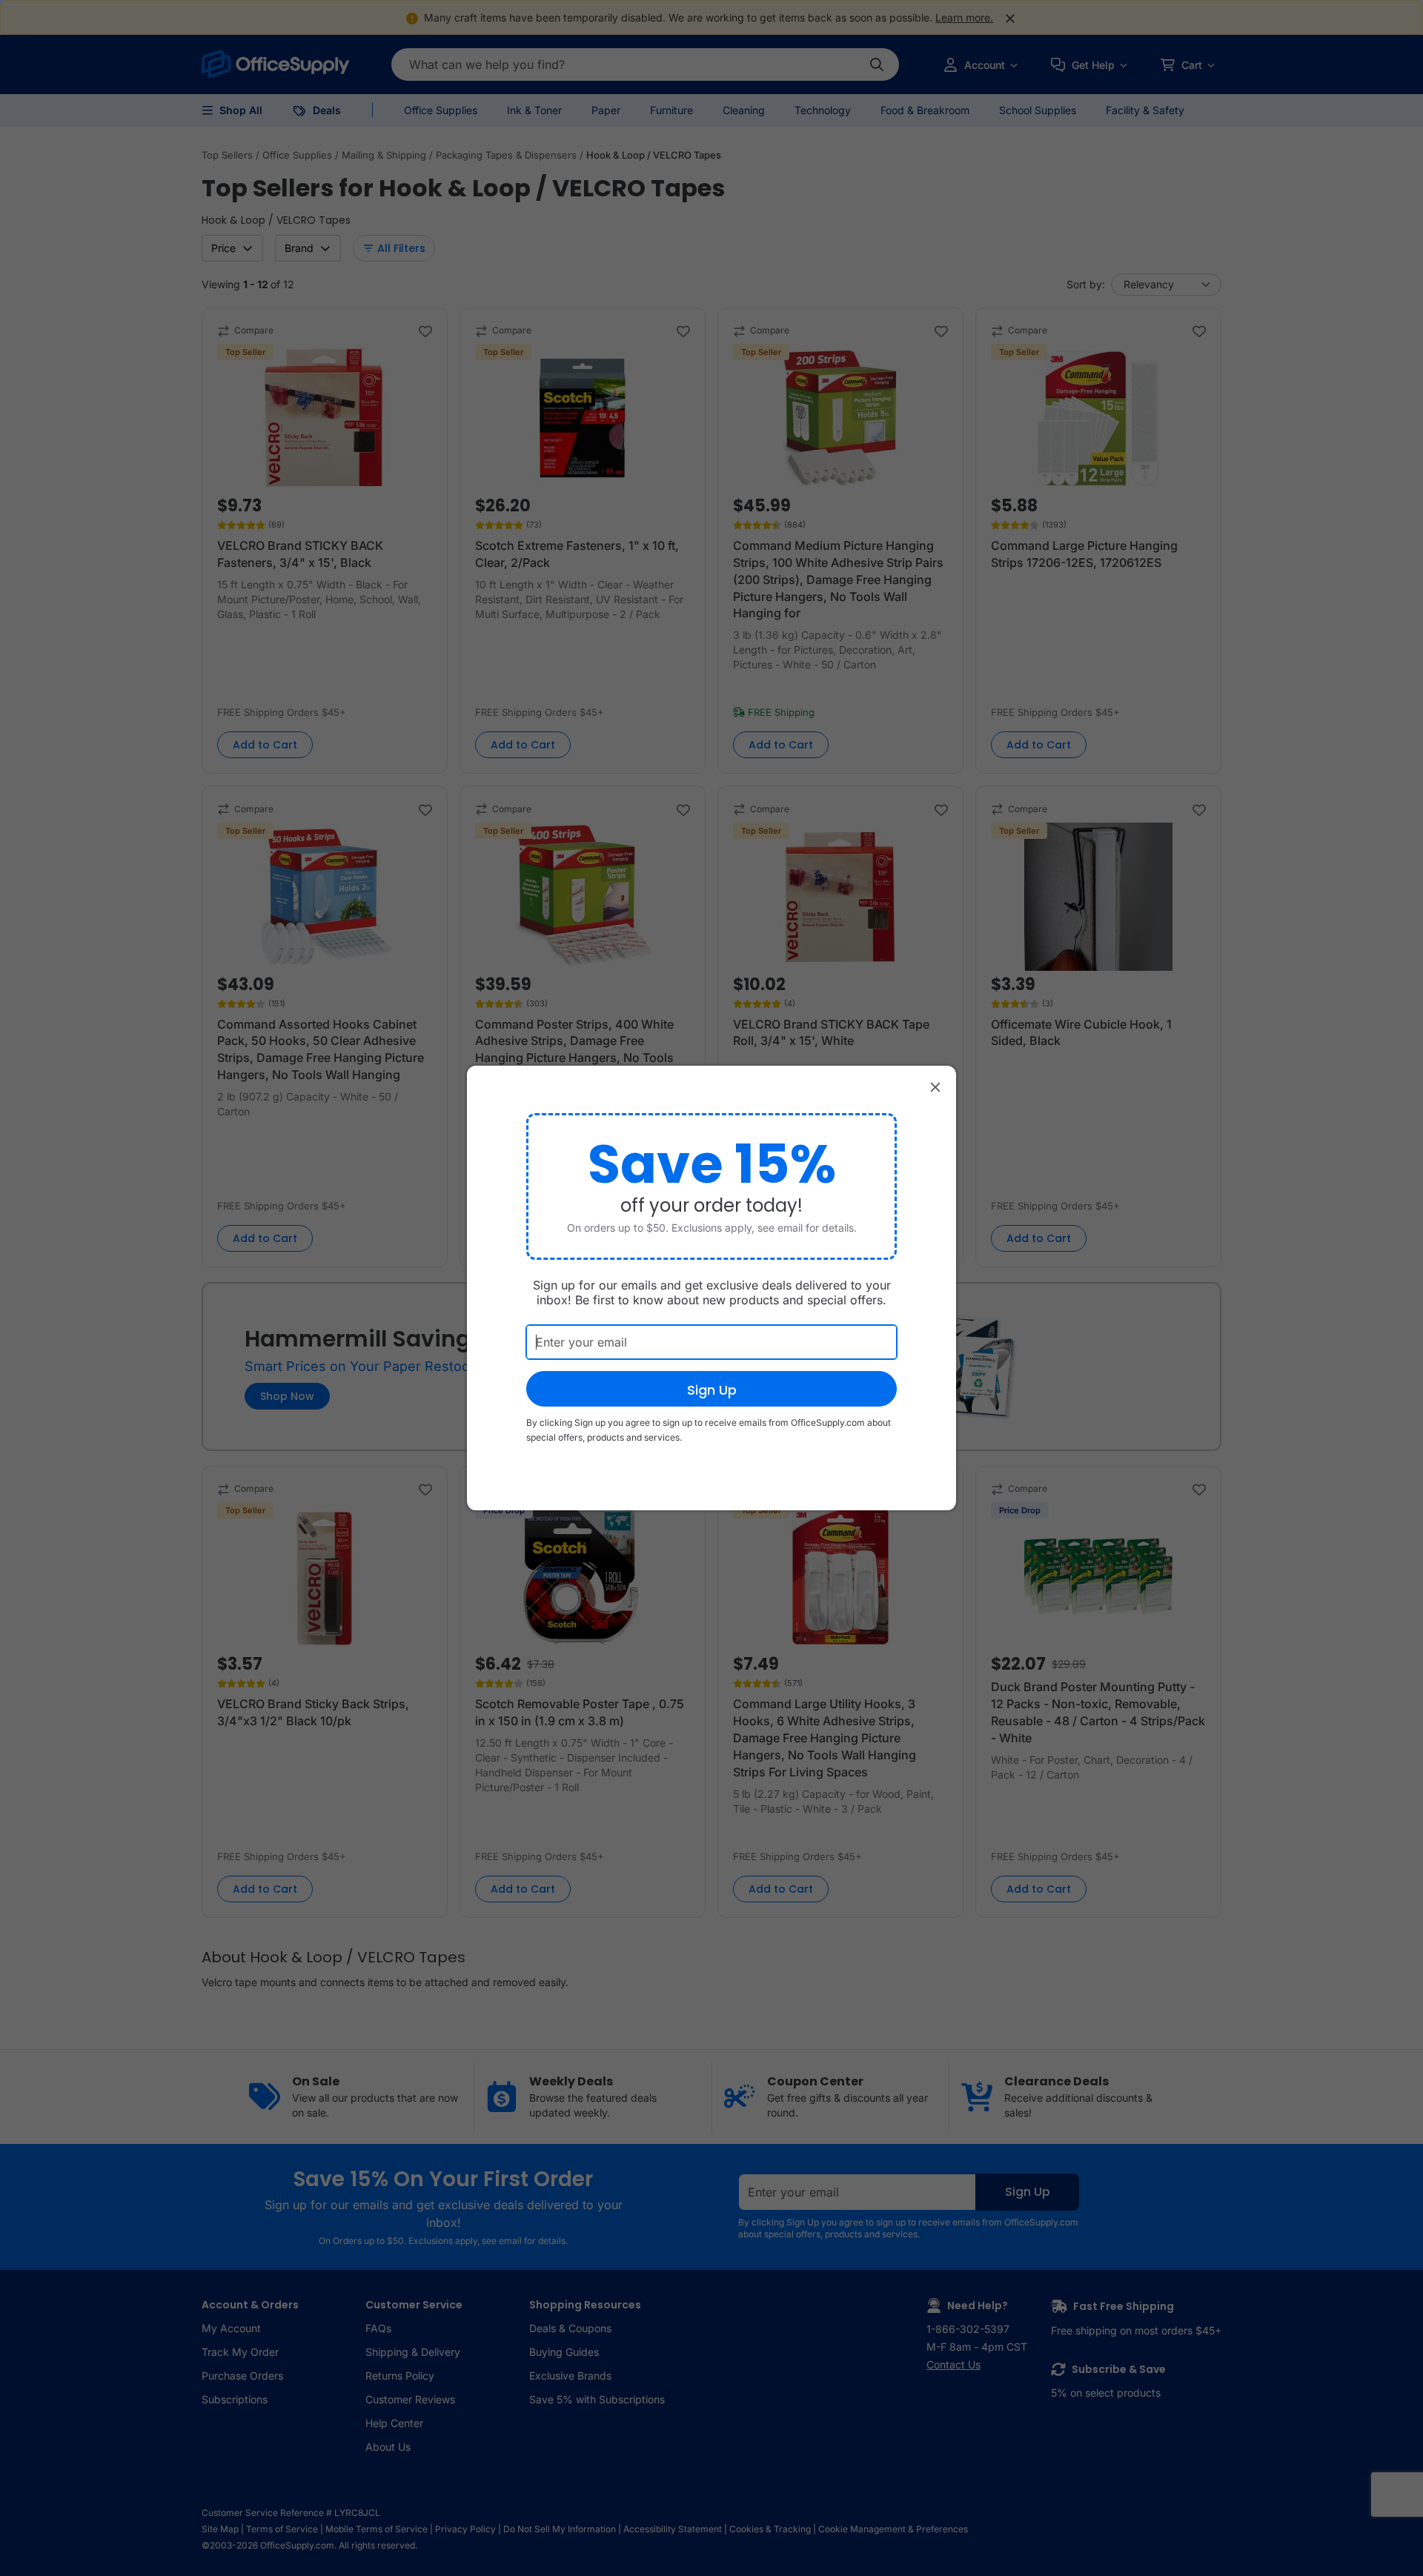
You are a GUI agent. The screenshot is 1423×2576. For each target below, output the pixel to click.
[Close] (935, 1086)
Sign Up (712, 1390)
